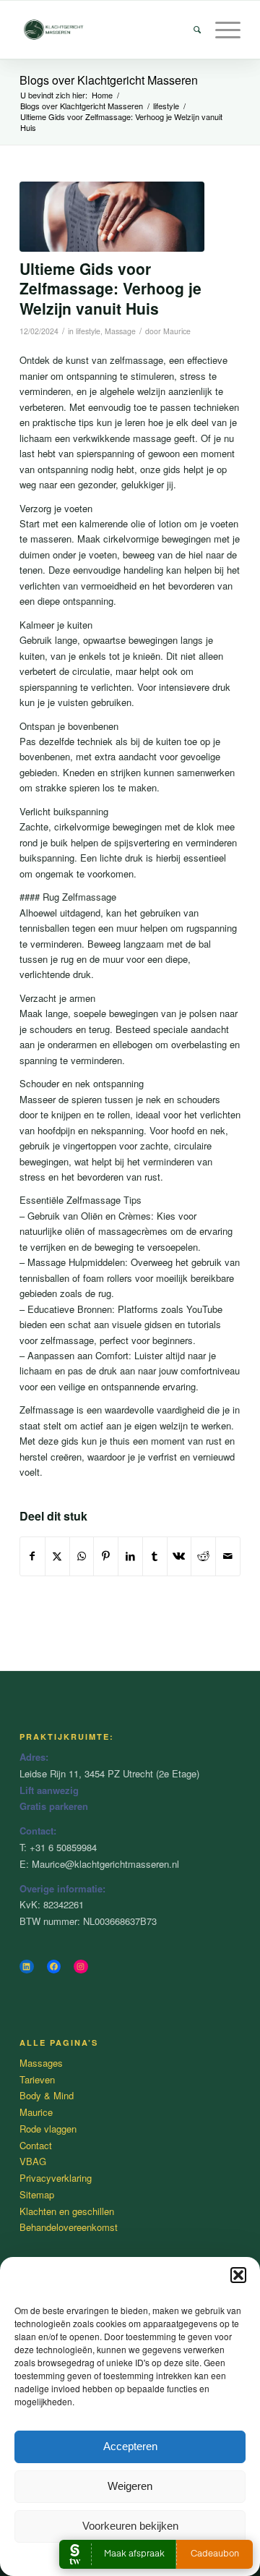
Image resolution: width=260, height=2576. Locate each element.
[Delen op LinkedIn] (130, 1556)
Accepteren (130, 2446)
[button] (238, 2275)
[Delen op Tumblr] (155, 1556)
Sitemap (37, 2194)
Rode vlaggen (48, 2129)
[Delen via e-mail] (228, 1556)
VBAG (33, 2161)
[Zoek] (190, 30)
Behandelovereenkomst (69, 2227)
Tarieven (37, 2079)
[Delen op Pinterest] (106, 1556)
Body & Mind (47, 2095)
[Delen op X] (57, 1556)
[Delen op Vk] (179, 1556)
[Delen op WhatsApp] (82, 1556)
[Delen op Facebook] (32, 1556)
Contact (36, 2145)
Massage (120, 331)
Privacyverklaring (56, 2178)
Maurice (177, 331)
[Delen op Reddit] (203, 1556)
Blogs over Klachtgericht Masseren (109, 80)
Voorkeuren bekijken (130, 2526)
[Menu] (221, 30)
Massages (41, 2063)
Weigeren (130, 2486)
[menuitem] (190, 30)
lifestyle (88, 331)
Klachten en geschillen (67, 2211)
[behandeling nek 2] (112, 217)
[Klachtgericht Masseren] (108, 30)
